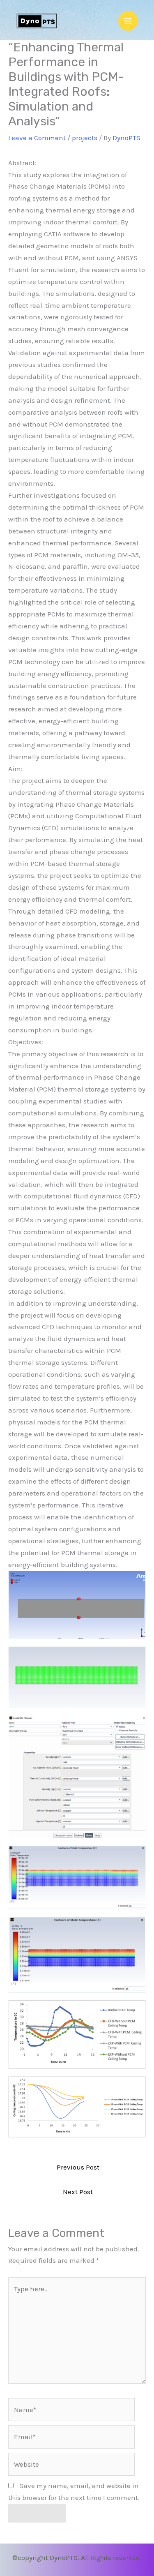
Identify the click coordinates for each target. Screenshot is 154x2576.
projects (85, 138)
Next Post (78, 2192)
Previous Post (78, 2167)
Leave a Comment (37, 138)
